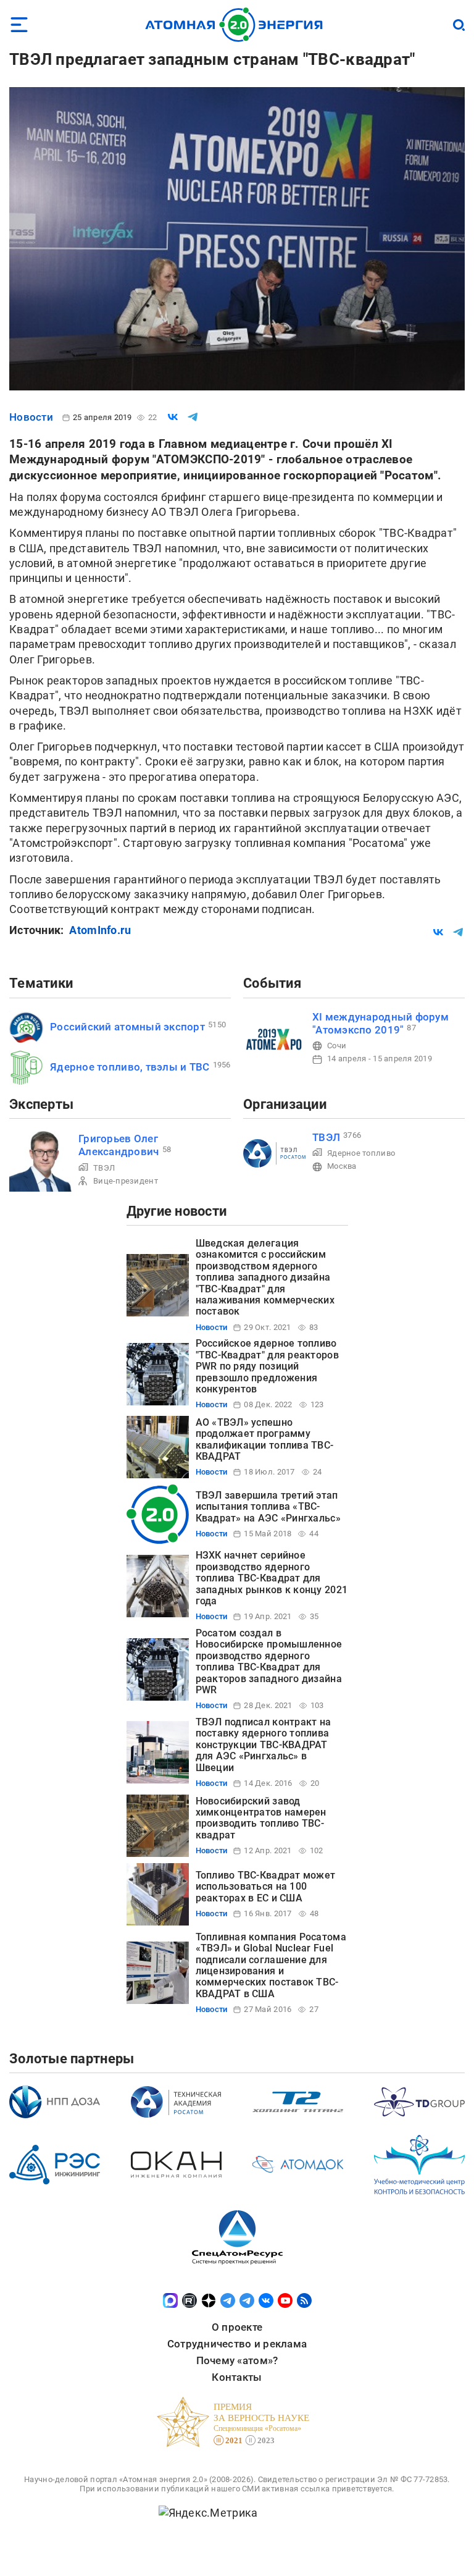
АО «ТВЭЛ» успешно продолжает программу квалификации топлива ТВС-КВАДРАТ (265, 1439)
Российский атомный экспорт (127, 1027)
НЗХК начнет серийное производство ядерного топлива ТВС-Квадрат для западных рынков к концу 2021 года (272, 1578)
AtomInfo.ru (100, 930)
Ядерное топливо (361, 1153)
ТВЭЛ (104, 1168)
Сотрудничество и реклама (237, 2344)
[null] (173, 417)
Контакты (237, 2377)
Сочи (337, 1046)
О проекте (237, 2327)
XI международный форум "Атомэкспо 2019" (380, 1023)
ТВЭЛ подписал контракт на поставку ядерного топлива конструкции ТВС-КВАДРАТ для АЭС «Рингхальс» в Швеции (264, 1745)
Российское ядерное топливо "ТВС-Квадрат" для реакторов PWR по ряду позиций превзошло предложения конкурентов (267, 1366)
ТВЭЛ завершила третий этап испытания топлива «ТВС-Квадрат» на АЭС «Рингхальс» (268, 1507)
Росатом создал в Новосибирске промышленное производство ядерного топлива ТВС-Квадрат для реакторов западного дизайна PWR (269, 1661)
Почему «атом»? (237, 2360)
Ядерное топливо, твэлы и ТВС (130, 1067)
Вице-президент (126, 1181)
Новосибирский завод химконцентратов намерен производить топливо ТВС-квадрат (261, 1818)
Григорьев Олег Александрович (119, 1145)
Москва (342, 1166)
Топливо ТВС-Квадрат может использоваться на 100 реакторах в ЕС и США (266, 1887)
